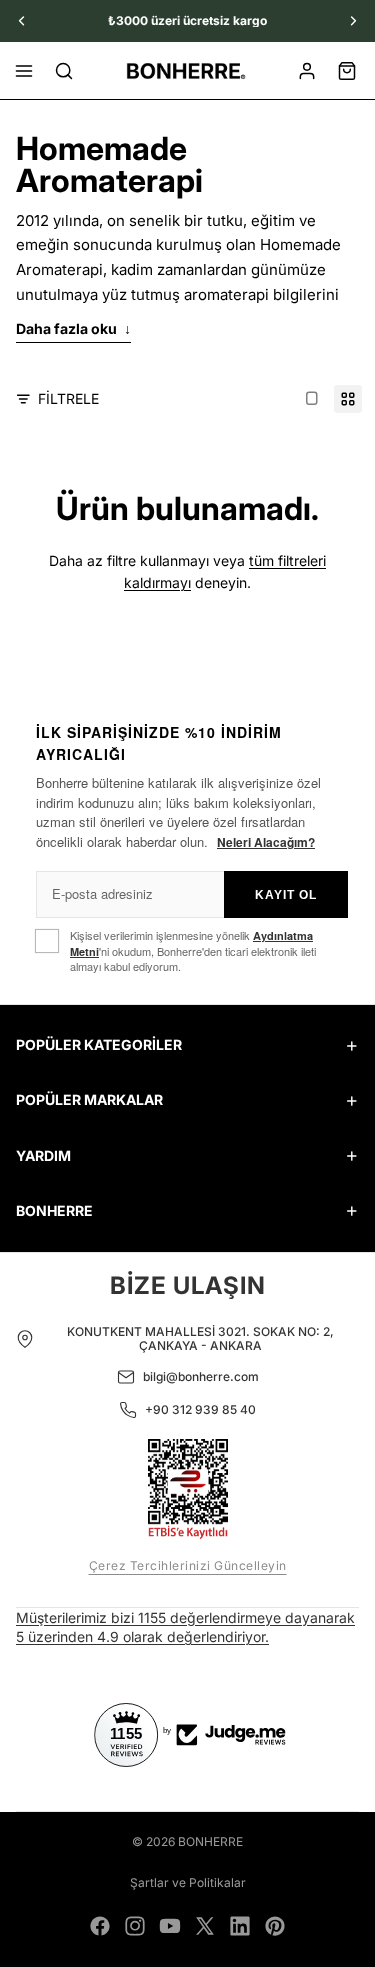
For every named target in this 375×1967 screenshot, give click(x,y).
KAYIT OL (286, 895)
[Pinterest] (275, 1926)
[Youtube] (170, 1926)
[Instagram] (135, 1926)
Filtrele (68, 398)
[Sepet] (347, 71)
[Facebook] (100, 1926)
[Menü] (24, 71)
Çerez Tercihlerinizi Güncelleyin (188, 1565)
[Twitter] (205, 1926)
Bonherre (210, 1841)
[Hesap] (307, 71)
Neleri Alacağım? (266, 842)
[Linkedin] (240, 1926)
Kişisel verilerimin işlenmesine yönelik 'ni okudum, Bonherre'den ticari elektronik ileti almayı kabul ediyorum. (193, 951)
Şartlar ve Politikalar (188, 1882)
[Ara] (64, 71)
